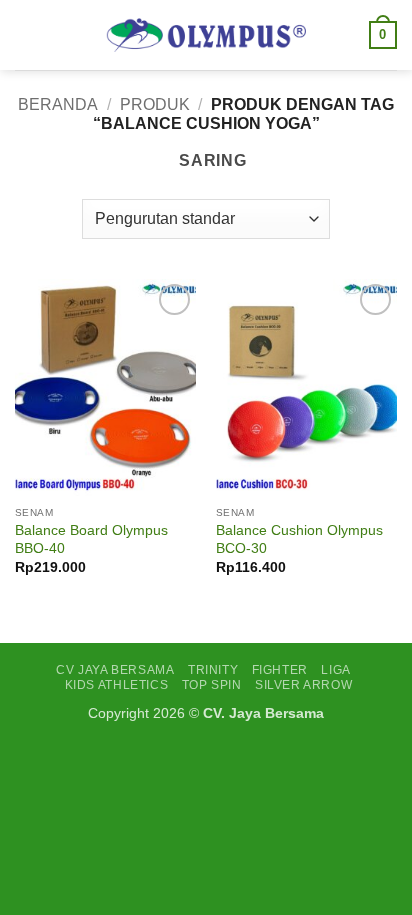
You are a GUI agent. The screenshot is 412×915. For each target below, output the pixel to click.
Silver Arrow (303, 685)
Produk (155, 104)
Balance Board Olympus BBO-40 (91, 539)
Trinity (213, 670)
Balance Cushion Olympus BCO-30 (299, 539)
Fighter (280, 670)
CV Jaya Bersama (115, 670)
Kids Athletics (117, 685)
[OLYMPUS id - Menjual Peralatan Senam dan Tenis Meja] (206, 35)
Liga (335, 670)
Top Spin (212, 685)
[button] (27, 34)
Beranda (58, 104)
